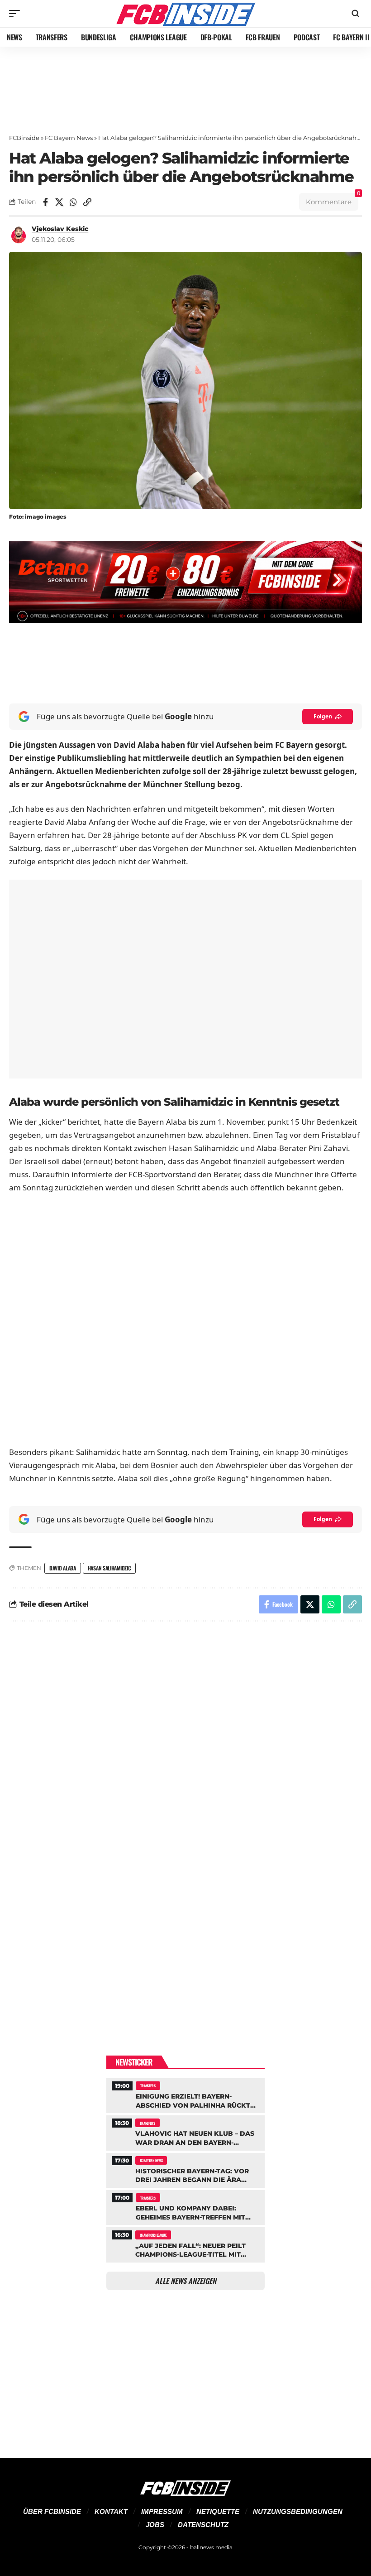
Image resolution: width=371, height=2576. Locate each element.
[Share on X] (59, 202)
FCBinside (24, 138)
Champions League (153, 2235)
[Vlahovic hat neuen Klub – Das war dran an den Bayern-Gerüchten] (185, 2132)
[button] (17, 14)
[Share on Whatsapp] (73, 202)
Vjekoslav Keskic (60, 229)
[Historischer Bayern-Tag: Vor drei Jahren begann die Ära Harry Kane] (185, 2169)
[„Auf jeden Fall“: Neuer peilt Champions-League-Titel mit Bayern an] (185, 2244)
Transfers (148, 2085)
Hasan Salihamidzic (109, 1568)
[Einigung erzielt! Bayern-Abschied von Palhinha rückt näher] (185, 2095)
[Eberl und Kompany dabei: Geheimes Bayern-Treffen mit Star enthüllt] (185, 2206)
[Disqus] (185, 1750)
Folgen (323, 716)
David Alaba (63, 1568)
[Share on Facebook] (45, 202)
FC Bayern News (69, 138)
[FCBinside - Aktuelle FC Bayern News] (185, 14)
